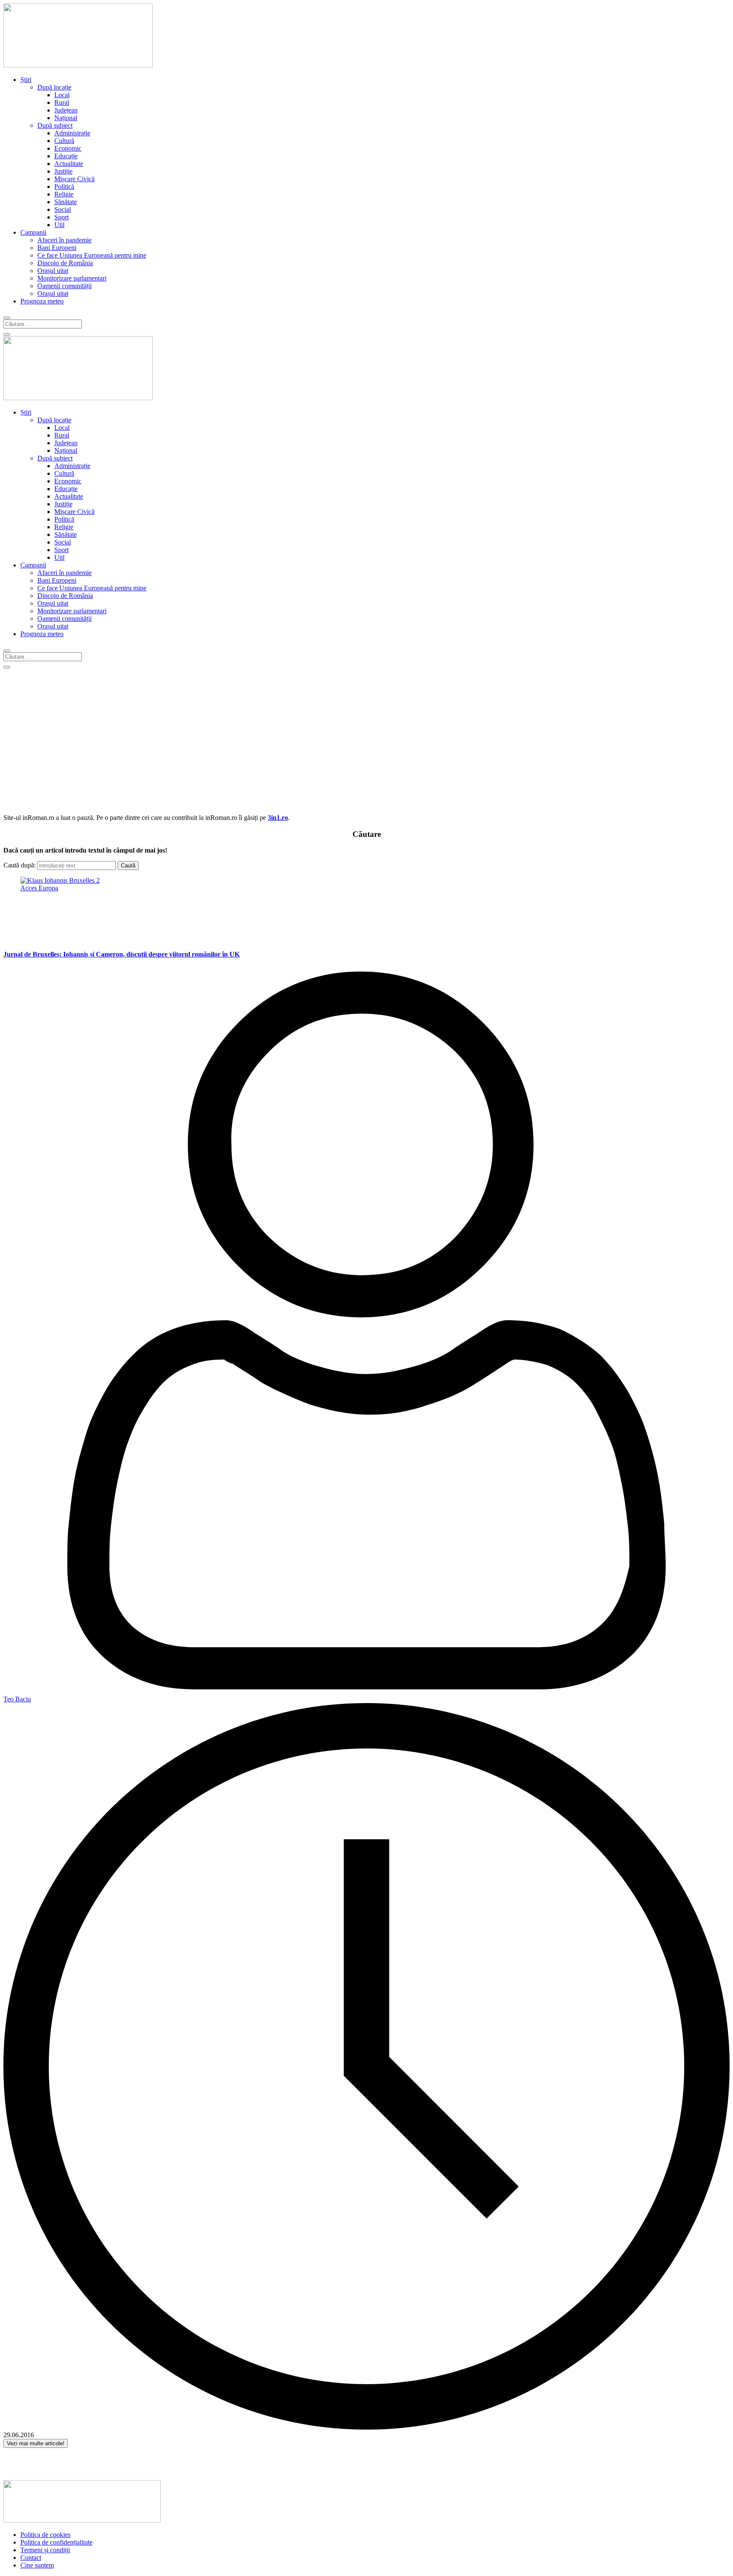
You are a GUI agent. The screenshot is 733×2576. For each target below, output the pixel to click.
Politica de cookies (45, 2535)
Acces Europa (39, 888)
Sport (62, 217)
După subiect (55, 125)
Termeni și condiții (45, 2550)
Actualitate (69, 164)
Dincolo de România (65, 263)
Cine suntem (37, 2565)
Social (63, 209)
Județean (66, 110)
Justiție (63, 171)
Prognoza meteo (42, 301)
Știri (26, 80)
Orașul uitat (53, 271)
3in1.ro (278, 818)
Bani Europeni (57, 248)
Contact (31, 2558)
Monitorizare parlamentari (72, 278)
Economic (68, 148)
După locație (54, 87)
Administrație (72, 133)
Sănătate (66, 202)
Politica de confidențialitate (56, 2542)
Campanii (33, 232)
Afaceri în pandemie (64, 240)
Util (59, 225)
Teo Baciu (17, 1699)
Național (66, 118)
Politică (64, 187)
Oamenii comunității (64, 286)
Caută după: (20, 865)
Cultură (64, 141)
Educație (66, 156)
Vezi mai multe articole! (36, 2443)
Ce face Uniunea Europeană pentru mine (92, 255)
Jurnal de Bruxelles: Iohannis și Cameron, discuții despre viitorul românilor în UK (122, 954)
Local (62, 95)
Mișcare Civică (74, 179)
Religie (64, 194)
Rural (62, 102)
